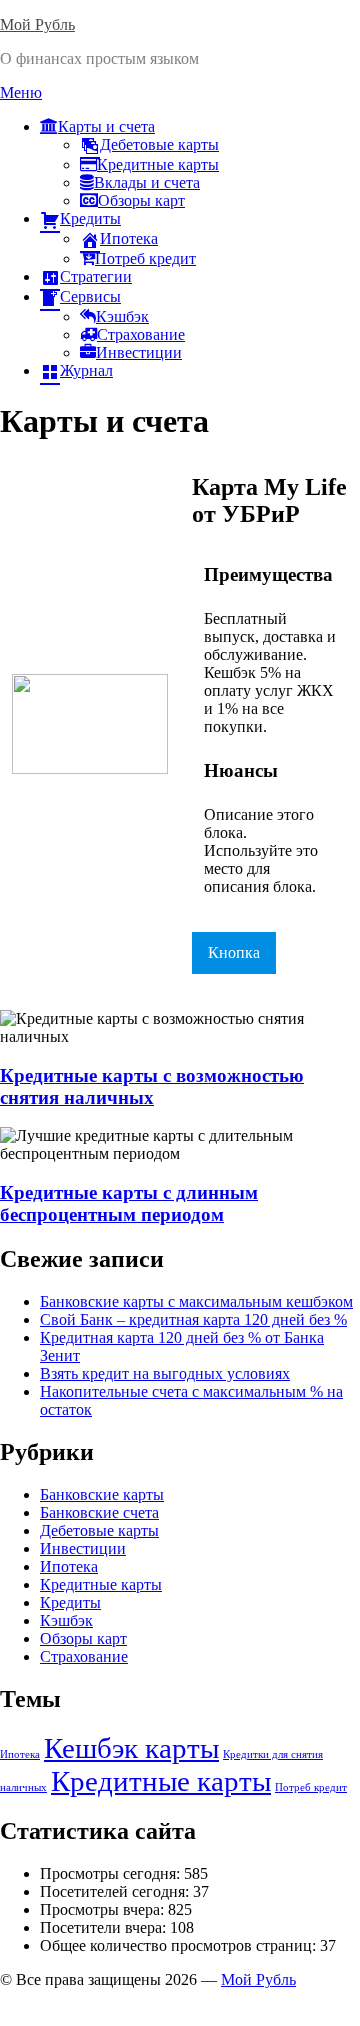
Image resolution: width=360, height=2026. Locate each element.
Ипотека (129, 238)
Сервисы (90, 296)
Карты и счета (106, 126)
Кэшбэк (122, 316)
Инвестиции (139, 352)
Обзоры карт (141, 200)
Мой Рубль (37, 24)
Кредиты (90, 218)
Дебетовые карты (159, 144)
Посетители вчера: (105, 1927)
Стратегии (96, 276)
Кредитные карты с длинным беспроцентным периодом (129, 1203)
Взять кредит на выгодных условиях (165, 1373)
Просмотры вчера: (104, 1909)
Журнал (86, 370)
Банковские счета (99, 1512)
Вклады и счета (147, 182)
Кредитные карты (158, 164)
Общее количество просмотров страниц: (180, 1945)
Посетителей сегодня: (116, 1891)
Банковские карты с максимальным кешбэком (196, 1301)
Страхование (141, 334)
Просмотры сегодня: (112, 1873)
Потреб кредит (145, 258)
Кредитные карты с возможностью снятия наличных (152, 1086)
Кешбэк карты (131, 1748)
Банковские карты (102, 1494)
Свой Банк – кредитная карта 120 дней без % (193, 1319)
